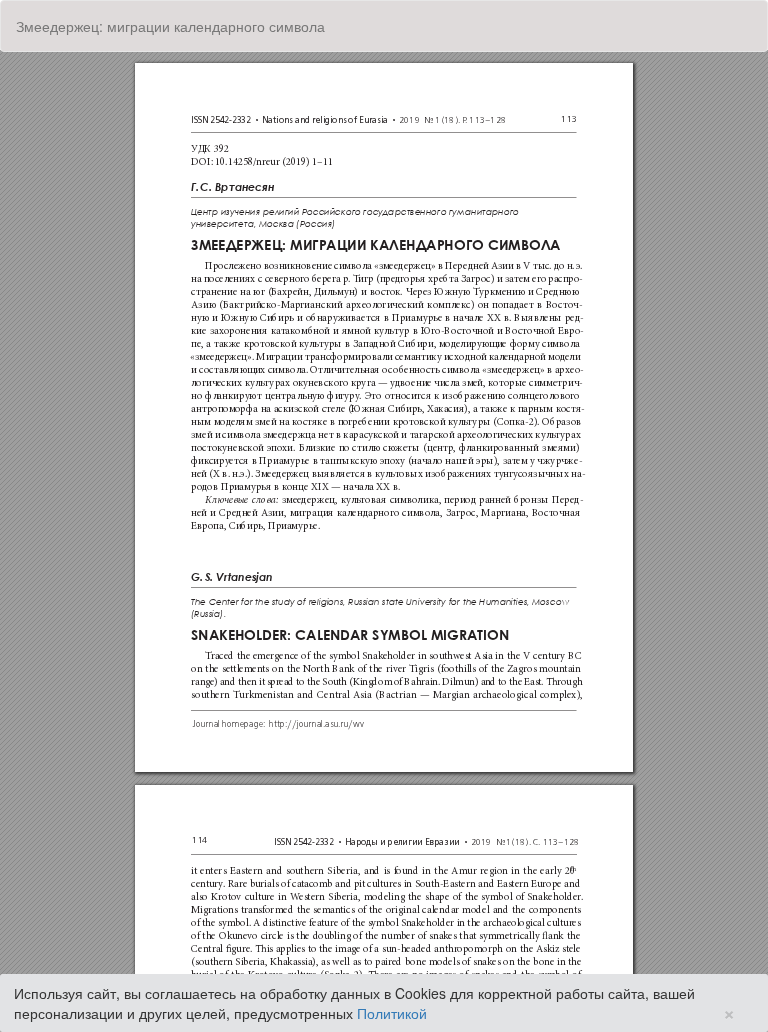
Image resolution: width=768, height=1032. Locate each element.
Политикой (392, 1013)
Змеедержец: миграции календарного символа (170, 26)
